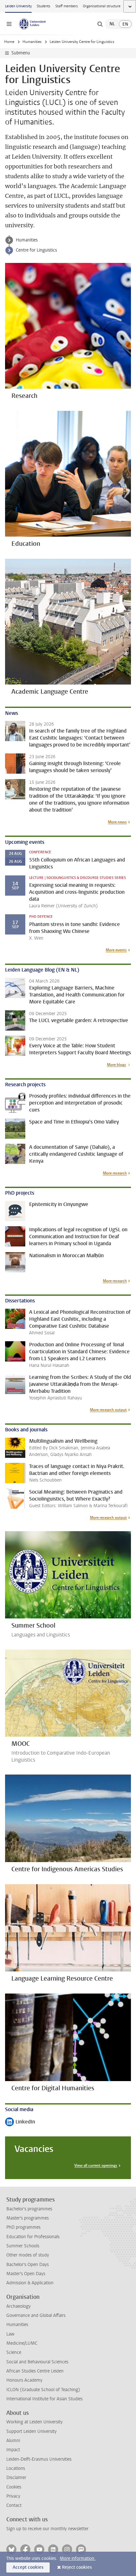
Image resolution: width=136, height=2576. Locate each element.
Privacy (13, 2496)
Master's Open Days (26, 2274)
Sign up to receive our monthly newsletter (47, 2529)
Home (9, 42)
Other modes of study (28, 2255)
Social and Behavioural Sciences (37, 2362)
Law (10, 2334)
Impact (13, 2450)
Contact (14, 2505)
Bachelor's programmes (29, 2209)
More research (115, 1173)
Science (14, 2352)
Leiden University (18, 6)
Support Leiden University (31, 2431)
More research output (108, 1410)
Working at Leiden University (34, 2422)
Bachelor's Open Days (28, 2265)
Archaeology (19, 2306)
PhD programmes (23, 2227)
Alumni (13, 2441)
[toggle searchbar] (100, 24)
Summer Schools (23, 2246)
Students (43, 6)
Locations (16, 2468)
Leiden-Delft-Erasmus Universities (39, 2459)
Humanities (32, 42)
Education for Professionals (33, 2237)
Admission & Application (30, 2283)
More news (117, 822)
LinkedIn (20, 2122)
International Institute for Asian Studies (44, 2399)
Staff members (67, 6)
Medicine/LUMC (22, 2343)
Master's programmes (28, 2218)
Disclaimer (16, 2478)
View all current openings (96, 2165)
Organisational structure (102, 6)
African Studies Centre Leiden (35, 2371)
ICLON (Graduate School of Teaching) (43, 2390)
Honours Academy (24, 2380)
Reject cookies (77, 2567)
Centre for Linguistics (36, 250)
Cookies (14, 2487)
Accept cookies (28, 2567)
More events (116, 950)
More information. (78, 2558)
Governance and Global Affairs (36, 2315)
